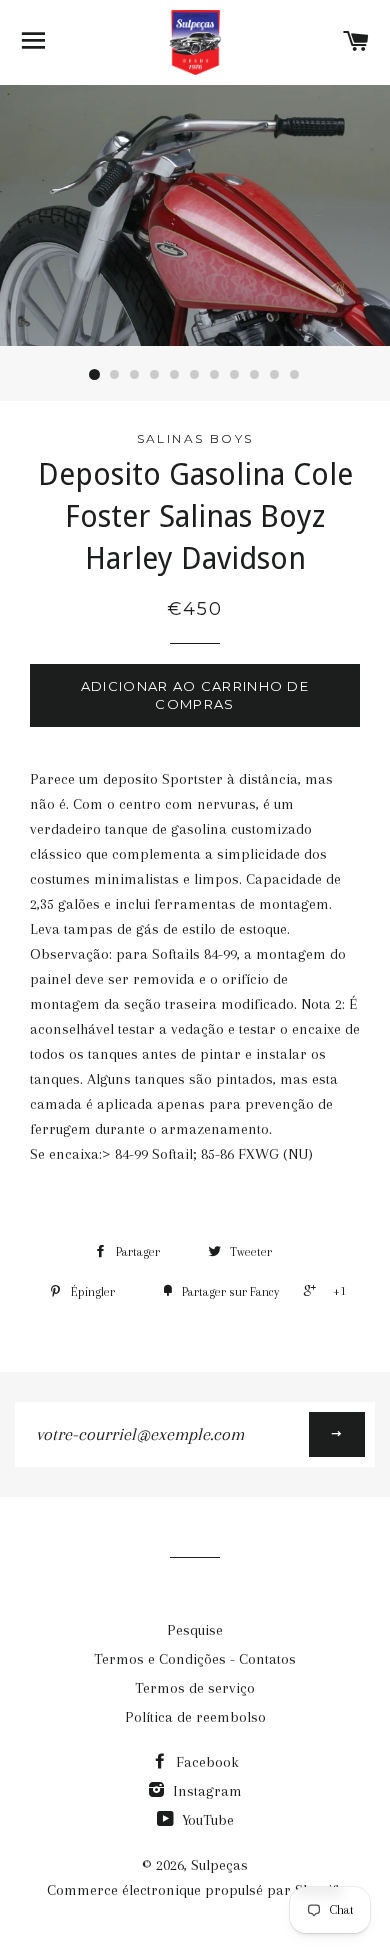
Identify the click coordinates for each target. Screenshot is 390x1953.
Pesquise (195, 1630)
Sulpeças (219, 1865)
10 (275, 375)
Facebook (205, 1762)
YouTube (206, 1820)
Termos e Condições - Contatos (195, 1659)
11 (295, 375)
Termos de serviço (195, 1688)
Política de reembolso (195, 1717)
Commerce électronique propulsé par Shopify (195, 1890)
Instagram (205, 1791)
